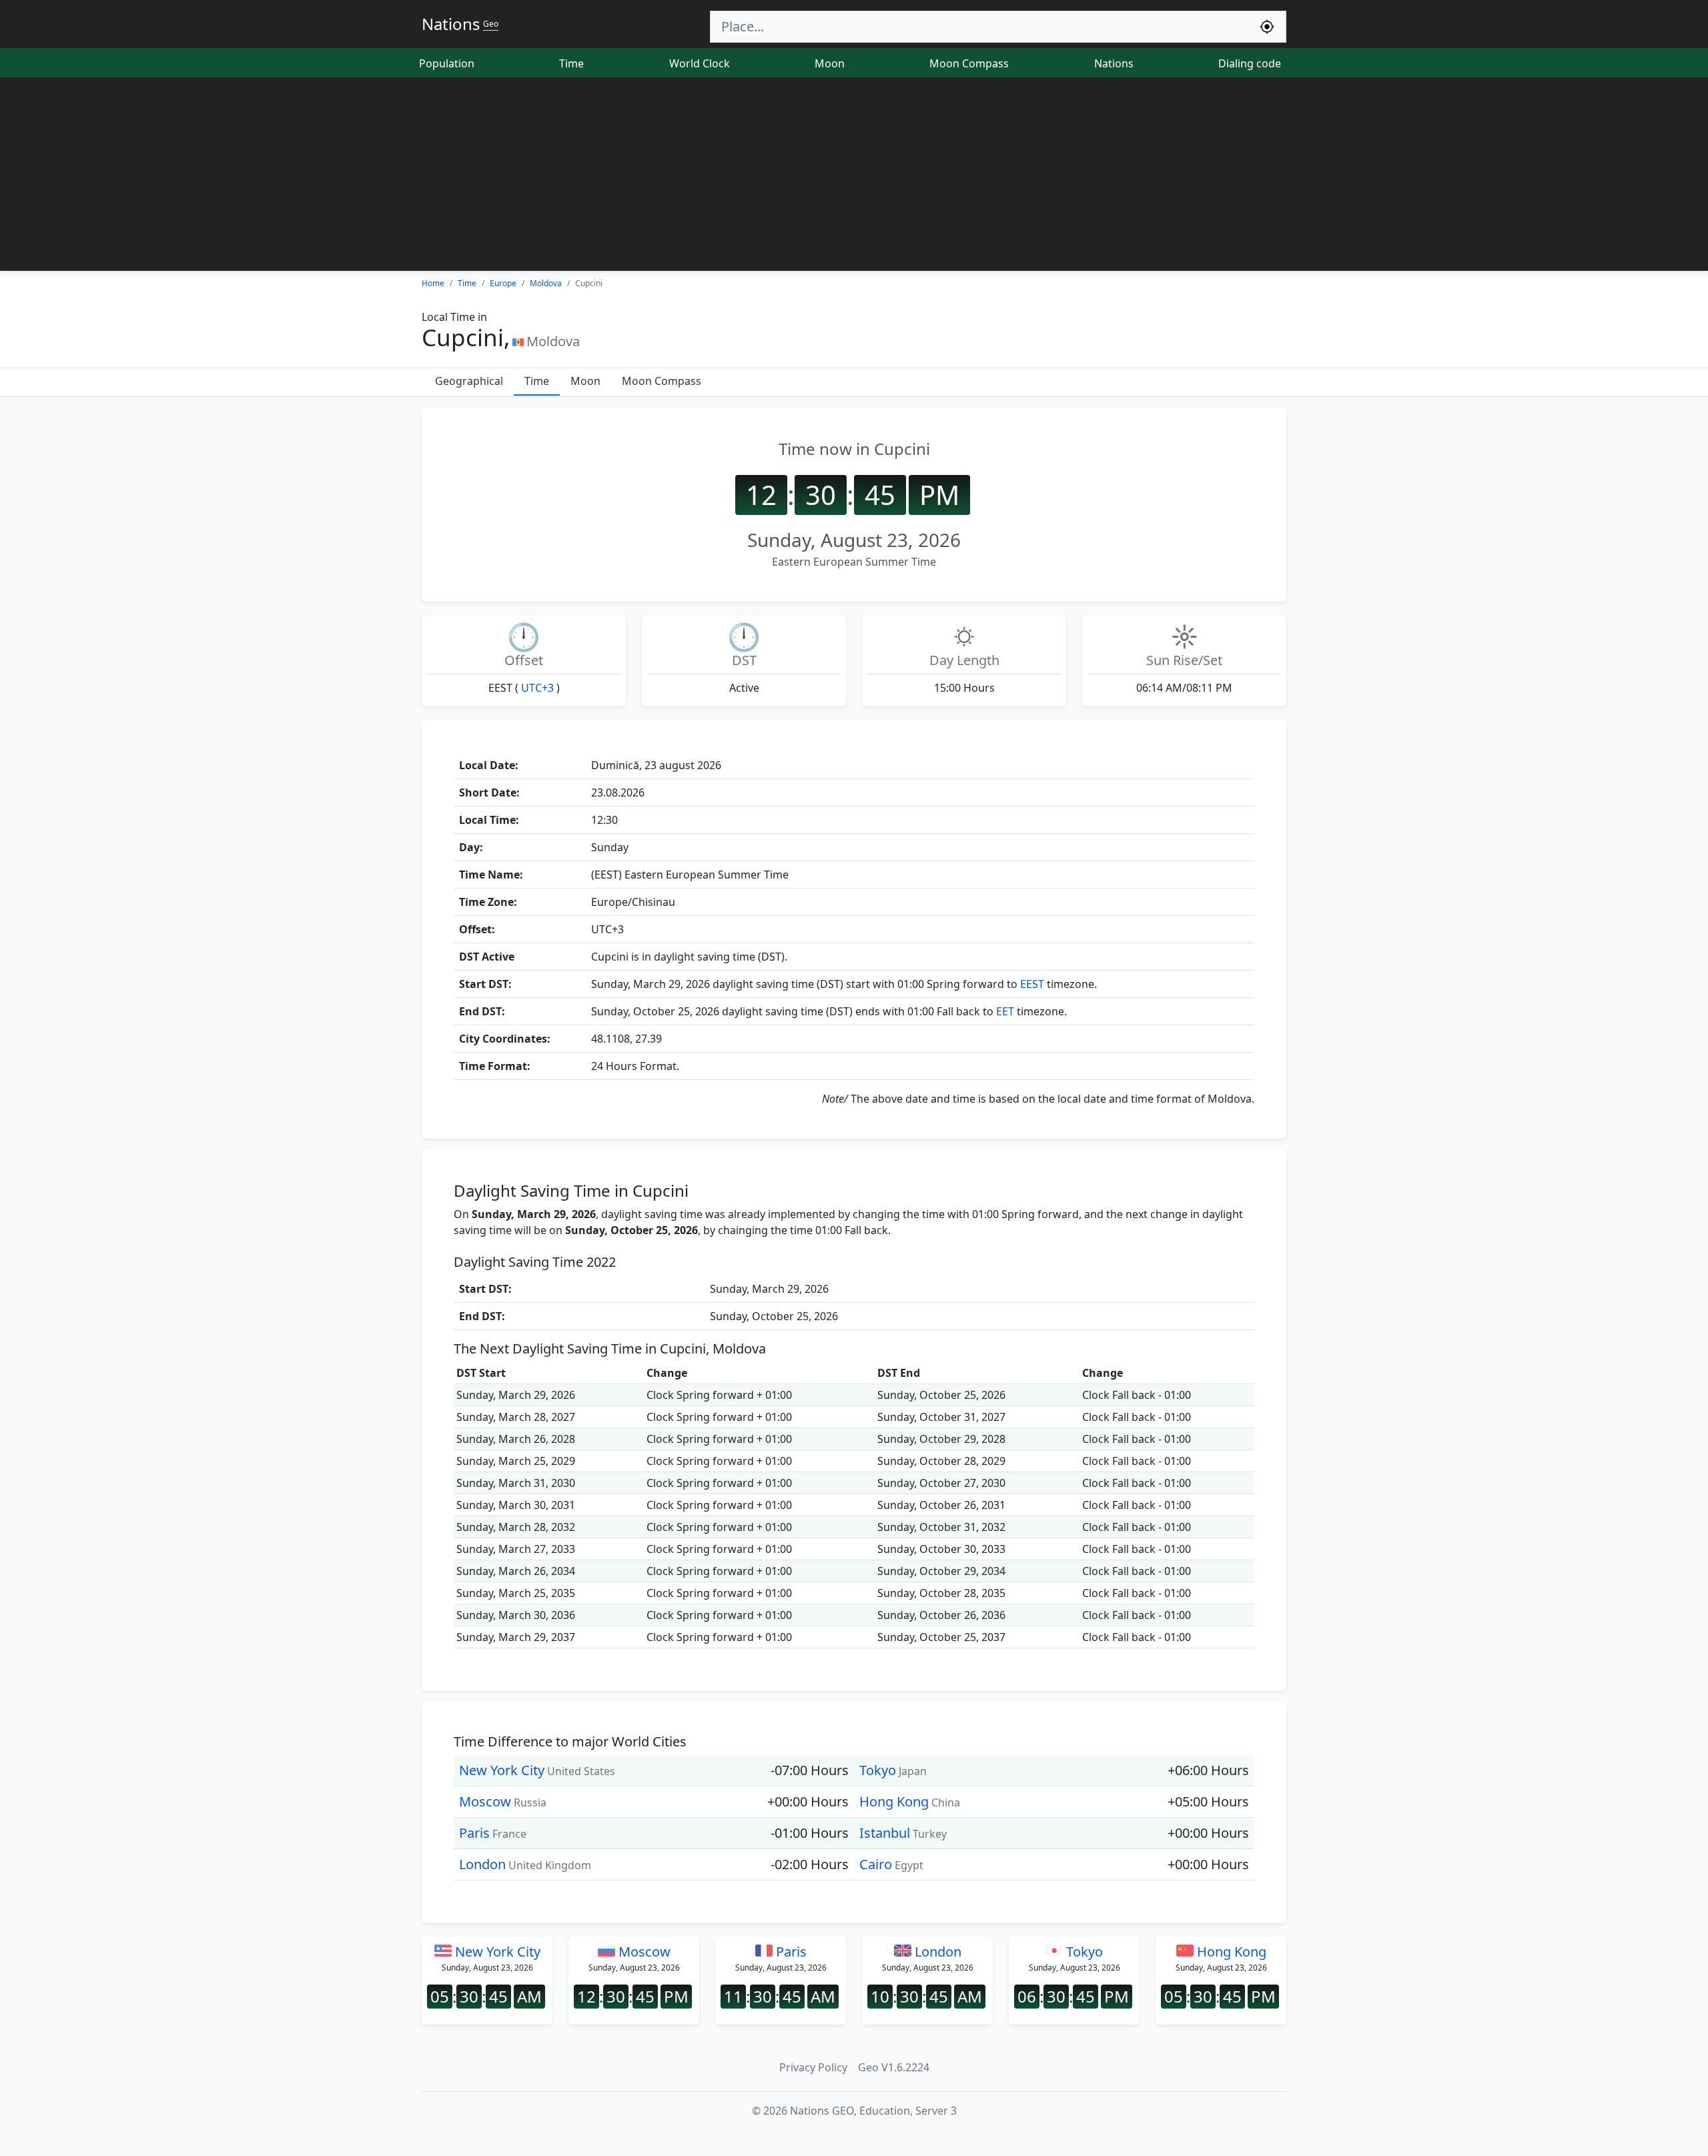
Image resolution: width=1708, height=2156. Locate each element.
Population (447, 63)
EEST (1032, 984)
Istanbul (885, 1833)
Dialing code (1250, 63)
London (482, 1864)
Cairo (876, 1864)
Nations (1114, 63)
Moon (830, 63)
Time (571, 63)
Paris (474, 1833)
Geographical (469, 381)
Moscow (485, 1801)
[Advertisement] (854, 177)
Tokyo (878, 1770)
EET (1005, 1011)
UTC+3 (537, 688)
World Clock (700, 63)
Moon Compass (969, 63)
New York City (502, 1770)
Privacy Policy (813, 2067)
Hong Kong (894, 1801)
